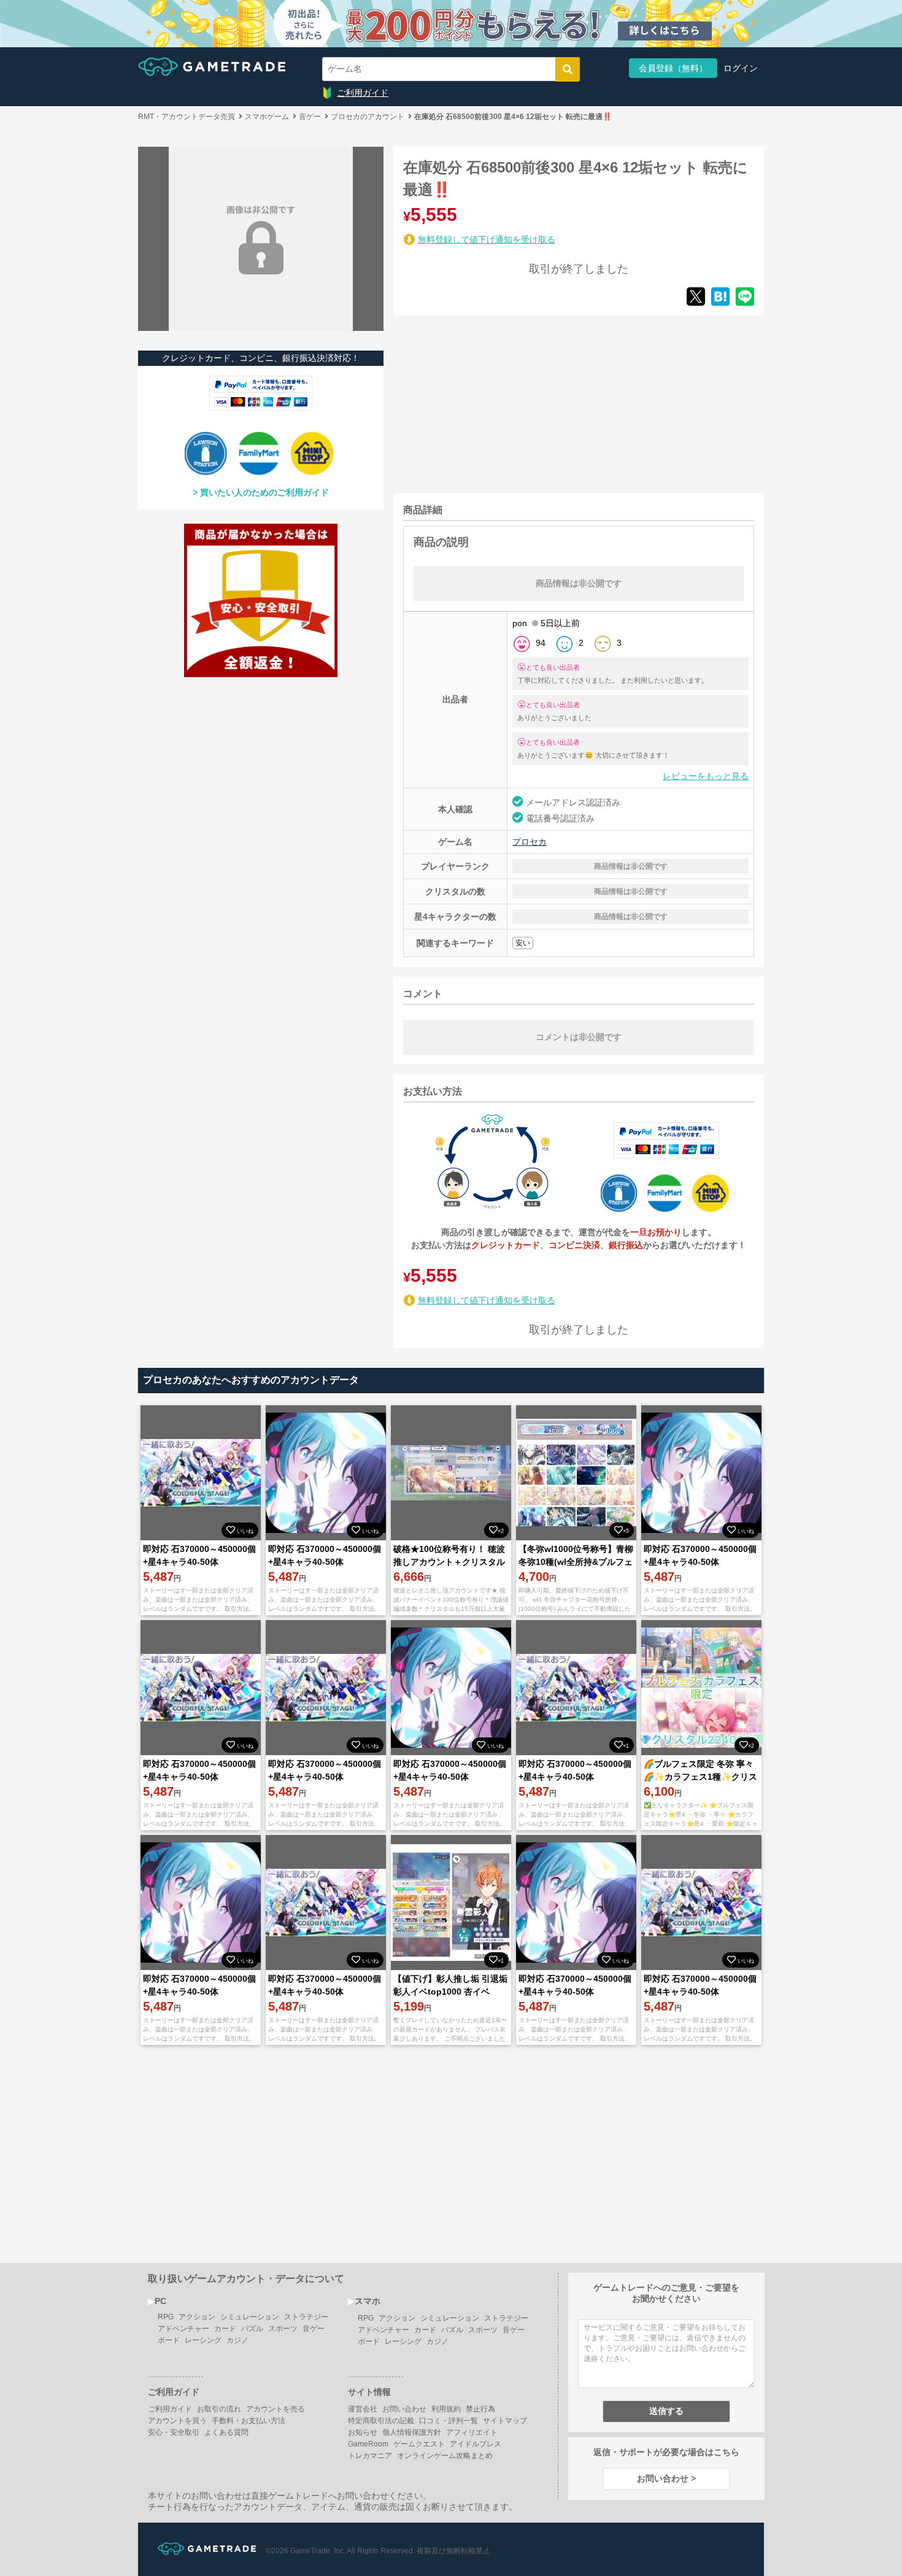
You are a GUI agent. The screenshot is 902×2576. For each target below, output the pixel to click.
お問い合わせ (404, 2409)
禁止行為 (480, 2409)
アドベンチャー (183, 2329)
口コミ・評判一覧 (449, 2421)
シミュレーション (250, 2317)
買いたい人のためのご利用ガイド (264, 492)
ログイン (741, 68)
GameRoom (368, 2444)
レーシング (203, 2340)
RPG (166, 2317)
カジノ (237, 2340)
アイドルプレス (476, 2444)
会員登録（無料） (673, 68)
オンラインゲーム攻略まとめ (445, 2456)
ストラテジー (306, 2317)
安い (523, 943)
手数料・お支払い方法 (249, 2421)
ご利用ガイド (363, 93)
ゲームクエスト (419, 2444)
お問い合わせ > (666, 2478)
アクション (197, 2317)
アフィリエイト (472, 2432)
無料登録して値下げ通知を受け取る (487, 239)
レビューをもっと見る (706, 776)
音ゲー (314, 2329)
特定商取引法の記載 (381, 2421)
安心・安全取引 (174, 2432)
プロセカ (530, 842)
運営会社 (363, 2409)
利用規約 (446, 2409)
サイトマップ (505, 2421)
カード (225, 2329)
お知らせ (363, 2432)
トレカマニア (370, 2456)
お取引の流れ (219, 2409)
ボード (169, 2340)
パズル (252, 2329)
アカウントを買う (177, 2421)
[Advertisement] (485, 402)
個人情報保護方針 (412, 2432)
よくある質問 (226, 2432)
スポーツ (283, 2329)
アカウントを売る (276, 2409)
